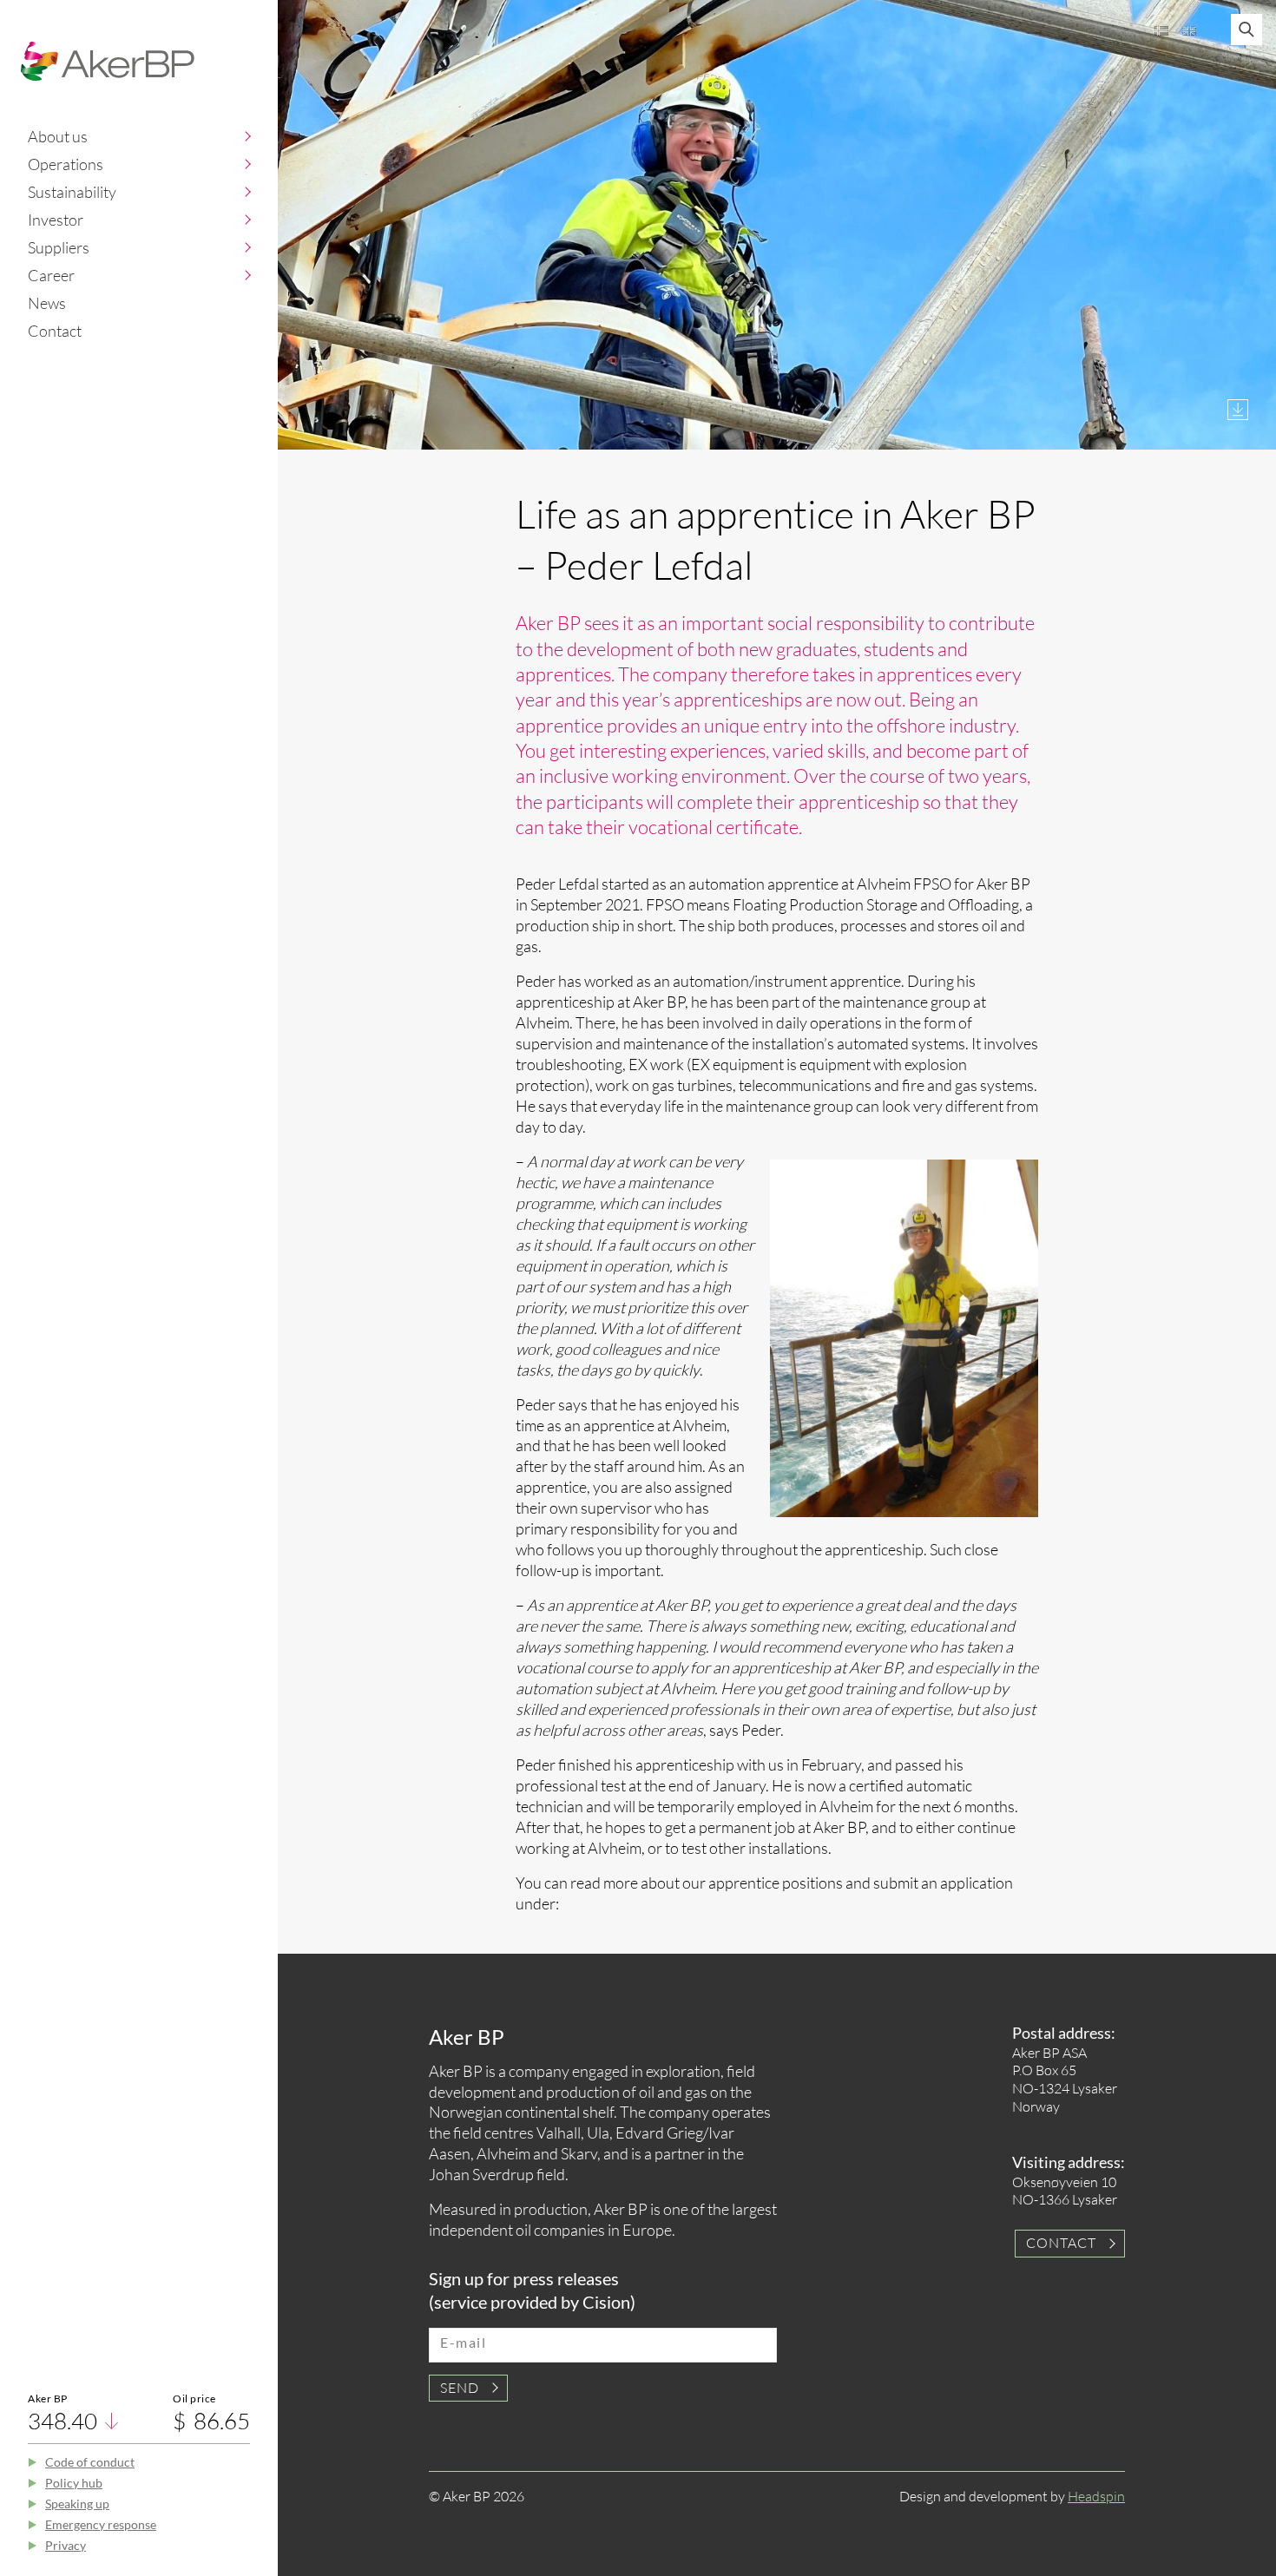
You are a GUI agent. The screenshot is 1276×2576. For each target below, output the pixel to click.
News (47, 303)
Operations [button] (66, 164)
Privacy (66, 2545)
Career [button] (51, 275)
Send (460, 2388)
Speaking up (77, 2504)
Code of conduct (90, 2462)
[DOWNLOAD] (1238, 410)
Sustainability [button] (72, 192)
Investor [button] (56, 220)
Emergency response (101, 2524)
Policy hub (74, 2483)
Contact (55, 331)
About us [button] (58, 136)
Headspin (1096, 2496)
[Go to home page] (108, 61)
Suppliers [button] (59, 247)
